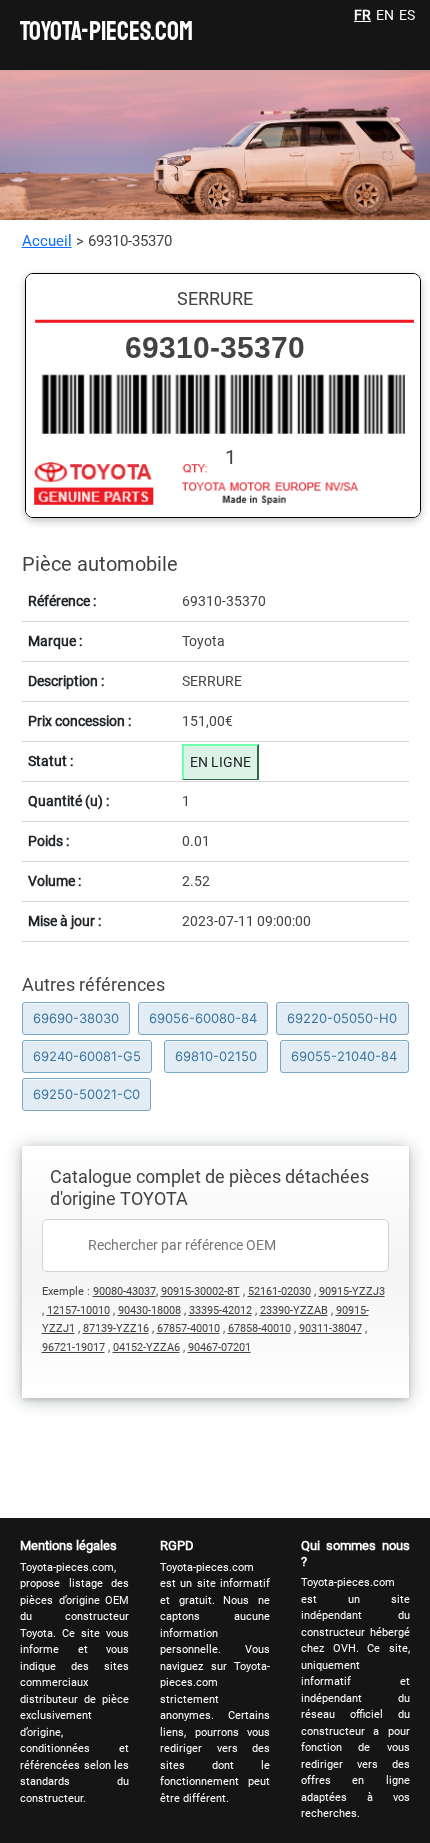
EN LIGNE (220, 762)
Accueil (47, 241)
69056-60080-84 (203, 1018)
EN (385, 15)
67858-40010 (259, 1328)
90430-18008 (149, 1310)
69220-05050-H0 (342, 1018)
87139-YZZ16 (116, 1328)
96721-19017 (73, 1347)
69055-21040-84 (344, 1056)
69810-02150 (216, 1056)
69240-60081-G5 (87, 1056)
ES (407, 15)
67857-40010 (188, 1328)
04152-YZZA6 (146, 1347)
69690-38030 (76, 1018)
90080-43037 (124, 1291)
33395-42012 (220, 1310)
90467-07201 (219, 1347)
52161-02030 (279, 1291)
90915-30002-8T (200, 1291)
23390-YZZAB (294, 1310)
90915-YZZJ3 (352, 1291)
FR (362, 15)
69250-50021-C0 (86, 1094)
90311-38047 (330, 1328)
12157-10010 (78, 1310)
